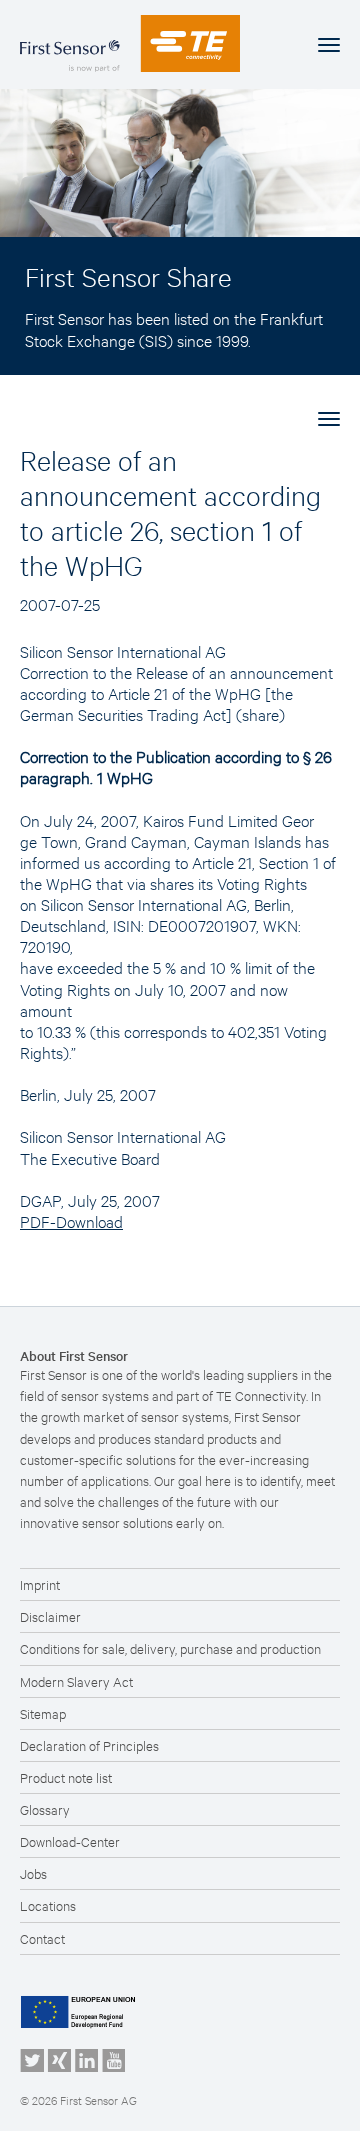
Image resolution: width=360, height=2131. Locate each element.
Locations (48, 1905)
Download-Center (70, 1841)
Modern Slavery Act (76, 1681)
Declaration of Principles (89, 1745)
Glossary (45, 1809)
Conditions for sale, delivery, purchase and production (170, 1648)
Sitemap (43, 1713)
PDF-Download (71, 1220)
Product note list (66, 1777)
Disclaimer (50, 1616)
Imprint (40, 1584)
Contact (42, 1938)
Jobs (33, 1873)
